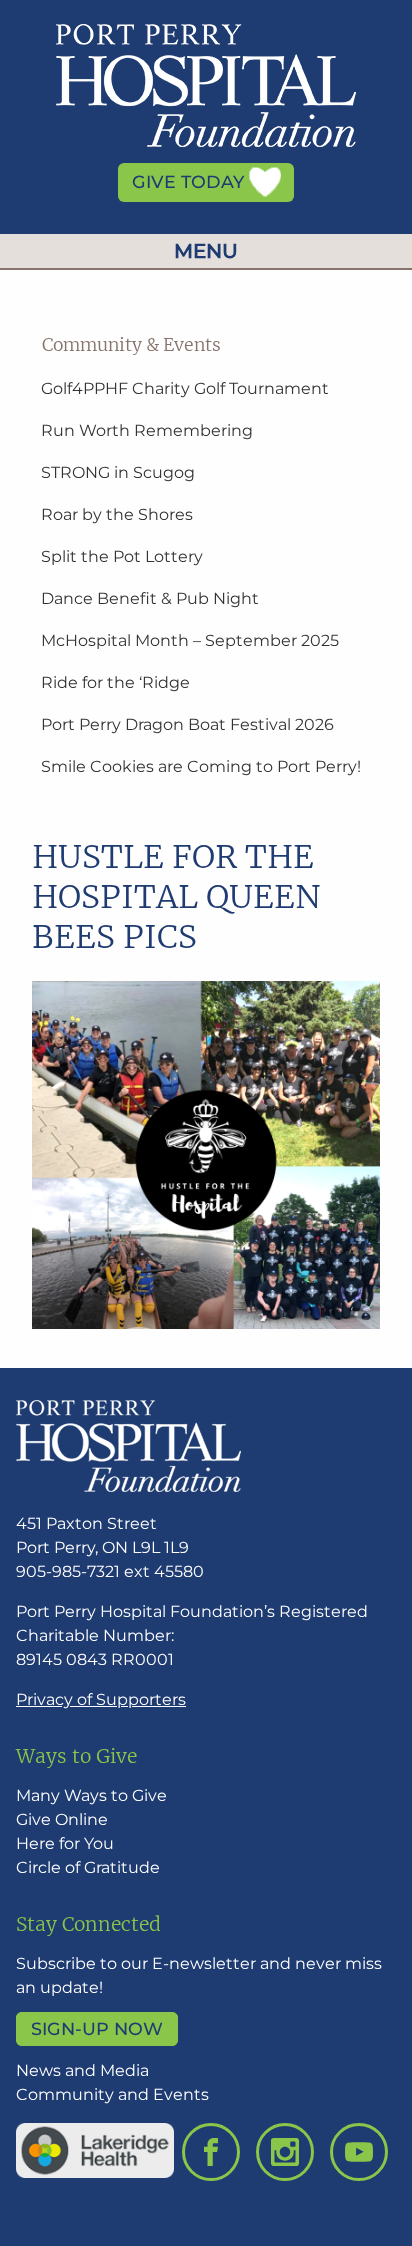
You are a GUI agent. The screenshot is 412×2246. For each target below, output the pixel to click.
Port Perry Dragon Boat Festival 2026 (187, 724)
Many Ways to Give (91, 1795)
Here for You (65, 1843)
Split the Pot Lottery (122, 556)
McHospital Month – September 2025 (190, 640)
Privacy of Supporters (101, 1699)
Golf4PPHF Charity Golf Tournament (185, 388)
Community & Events (131, 345)
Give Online (62, 1819)
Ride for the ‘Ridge (115, 682)
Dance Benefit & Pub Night (150, 598)
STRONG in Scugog (118, 472)
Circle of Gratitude (88, 1867)
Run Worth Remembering (147, 430)
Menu (206, 251)
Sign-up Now (97, 2028)
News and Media (82, 2070)
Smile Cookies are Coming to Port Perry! (201, 766)
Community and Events (112, 2094)
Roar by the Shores (117, 514)
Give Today (190, 182)
